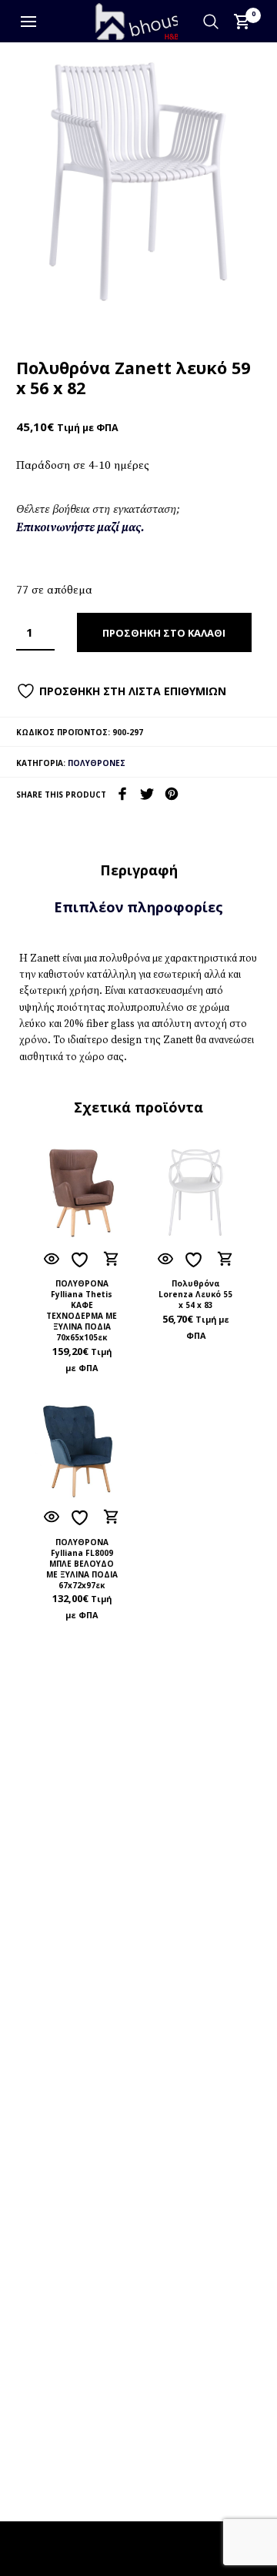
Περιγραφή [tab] (139, 870)
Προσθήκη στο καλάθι (164, 633)
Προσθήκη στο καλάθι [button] (111, 1259)
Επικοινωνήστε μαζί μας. (80, 528)
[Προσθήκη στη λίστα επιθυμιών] (82, 1260)
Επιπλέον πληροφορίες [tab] (138, 907)
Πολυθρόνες (97, 763)
